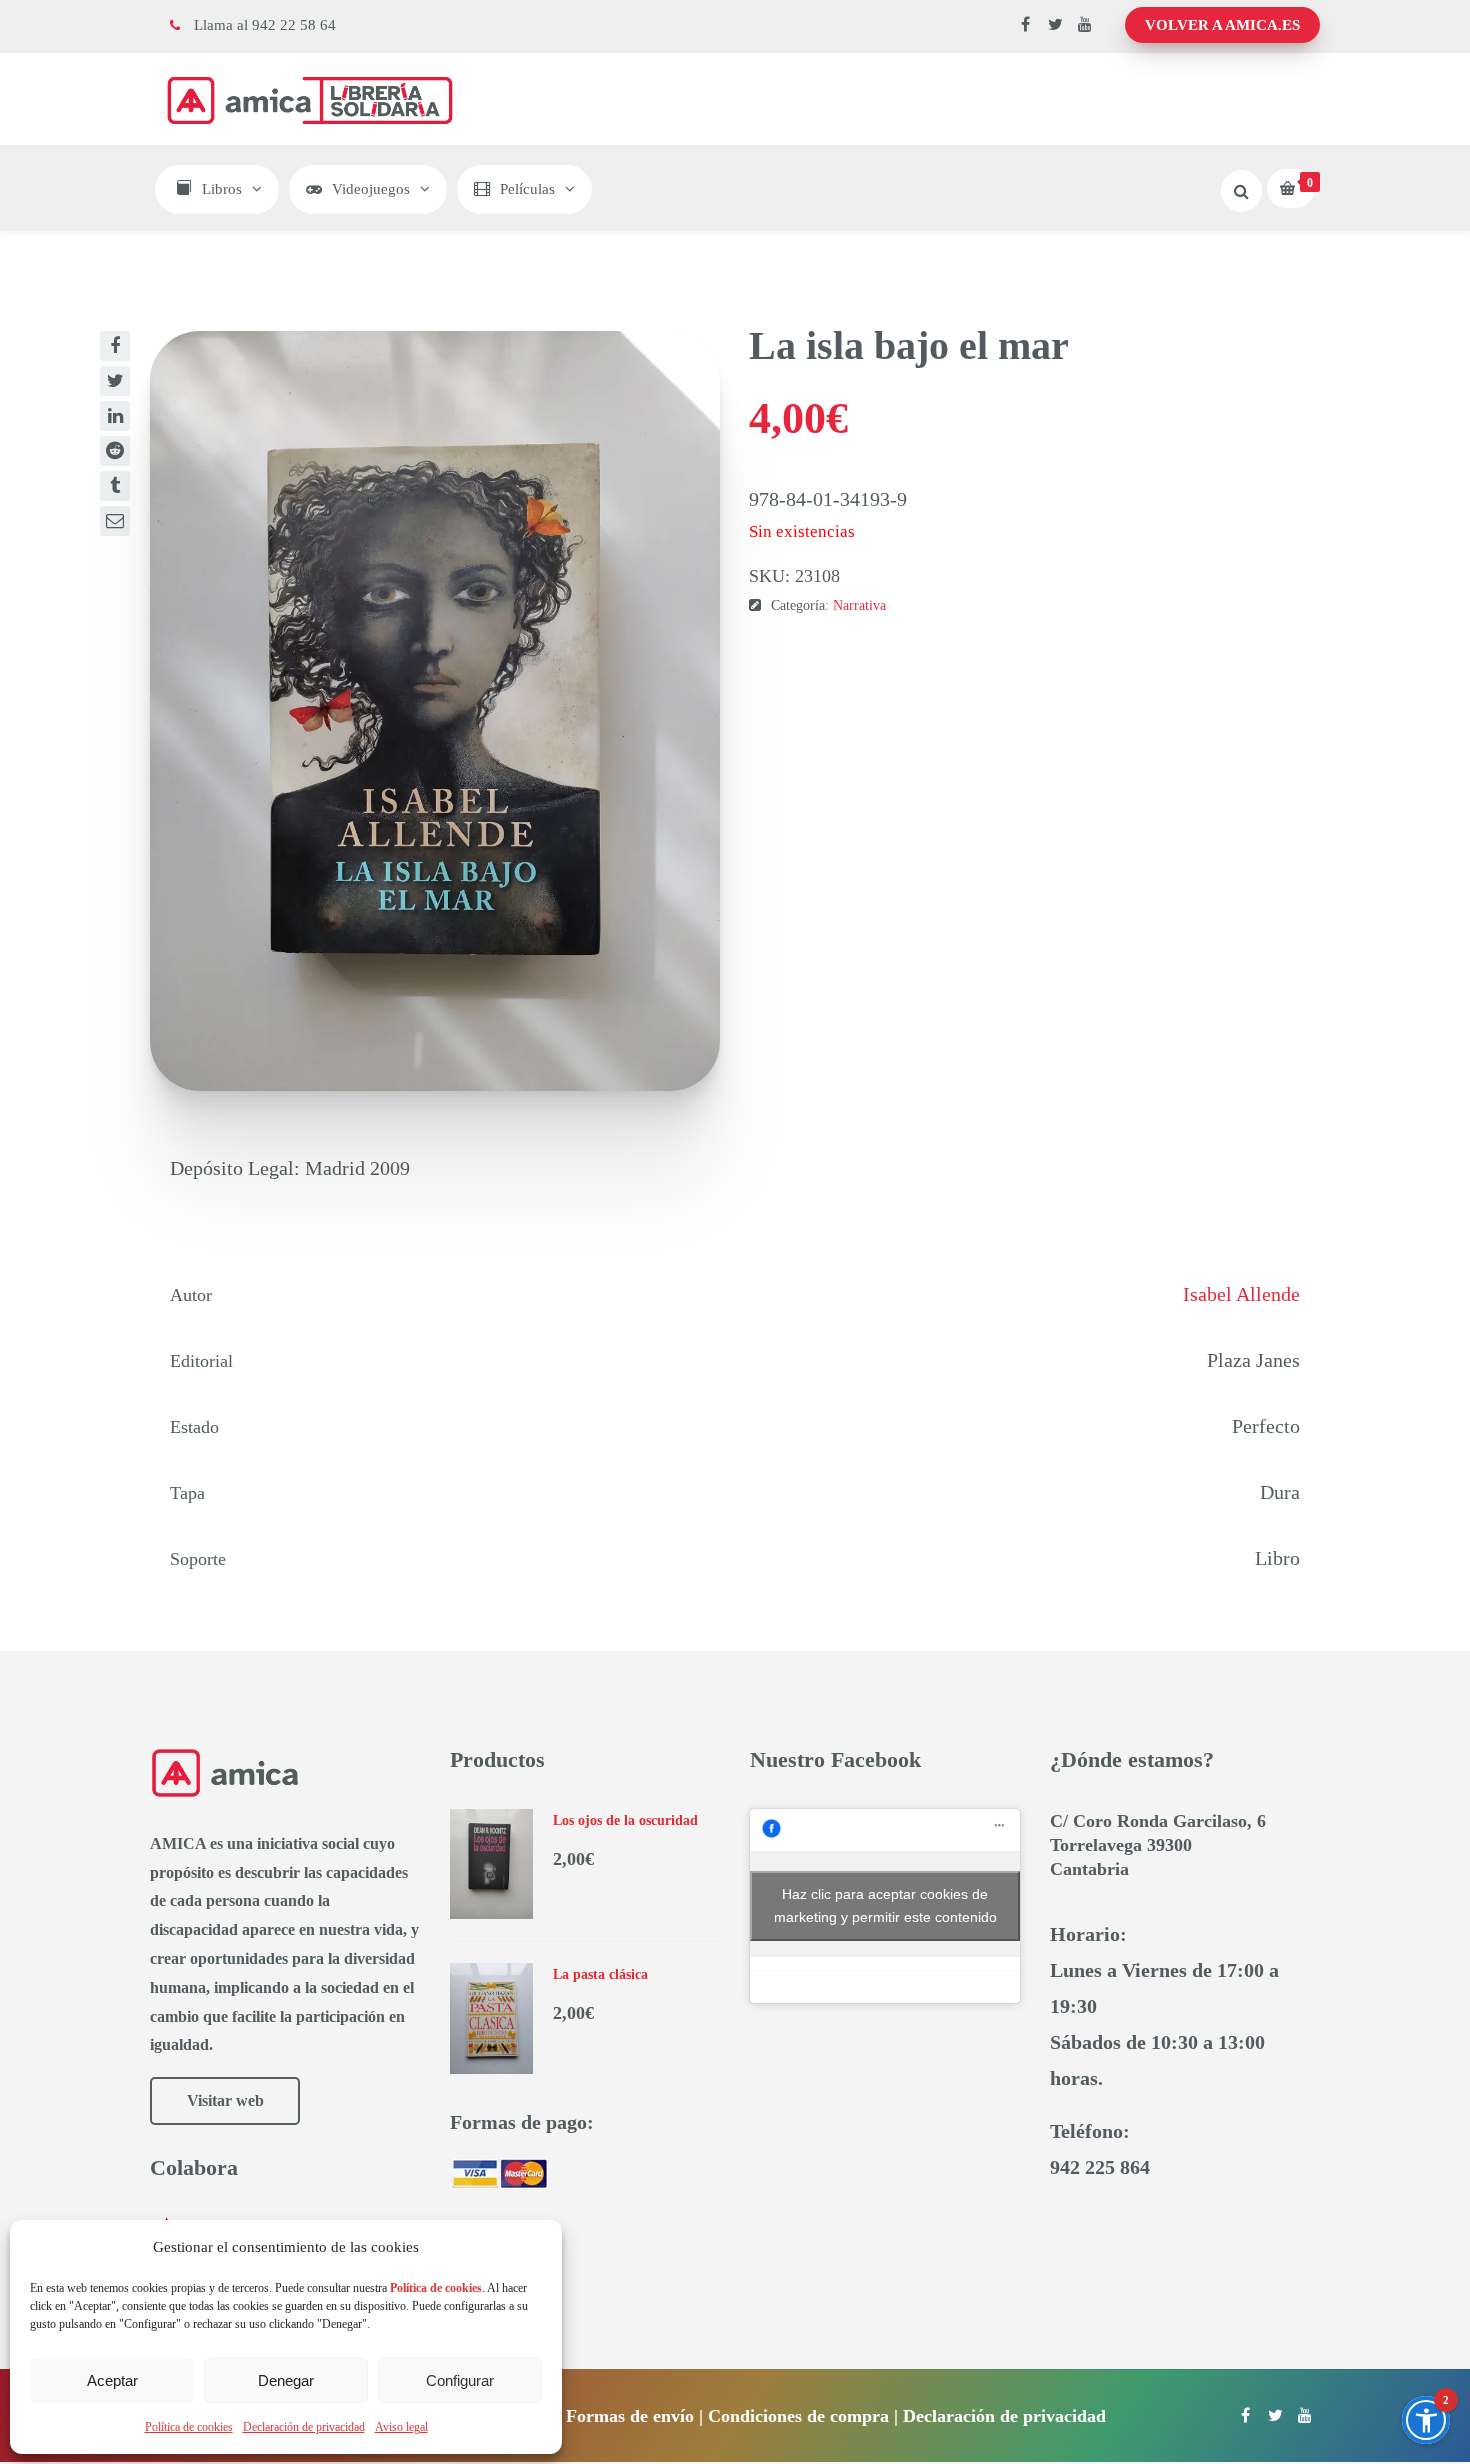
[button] (1426, 2420)
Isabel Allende (1241, 1294)
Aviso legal (401, 2427)
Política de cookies (189, 2427)
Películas (527, 189)
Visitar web (225, 2100)
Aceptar (112, 2380)
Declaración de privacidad (304, 2427)
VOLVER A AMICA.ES (1222, 25)
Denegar (286, 2380)
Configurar (460, 2380)
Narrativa (859, 605)
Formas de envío (630, 2416)
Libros (222, 189)
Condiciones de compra (798, 2416)
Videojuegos (371, 189)
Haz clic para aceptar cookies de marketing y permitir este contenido (885, 1905)
